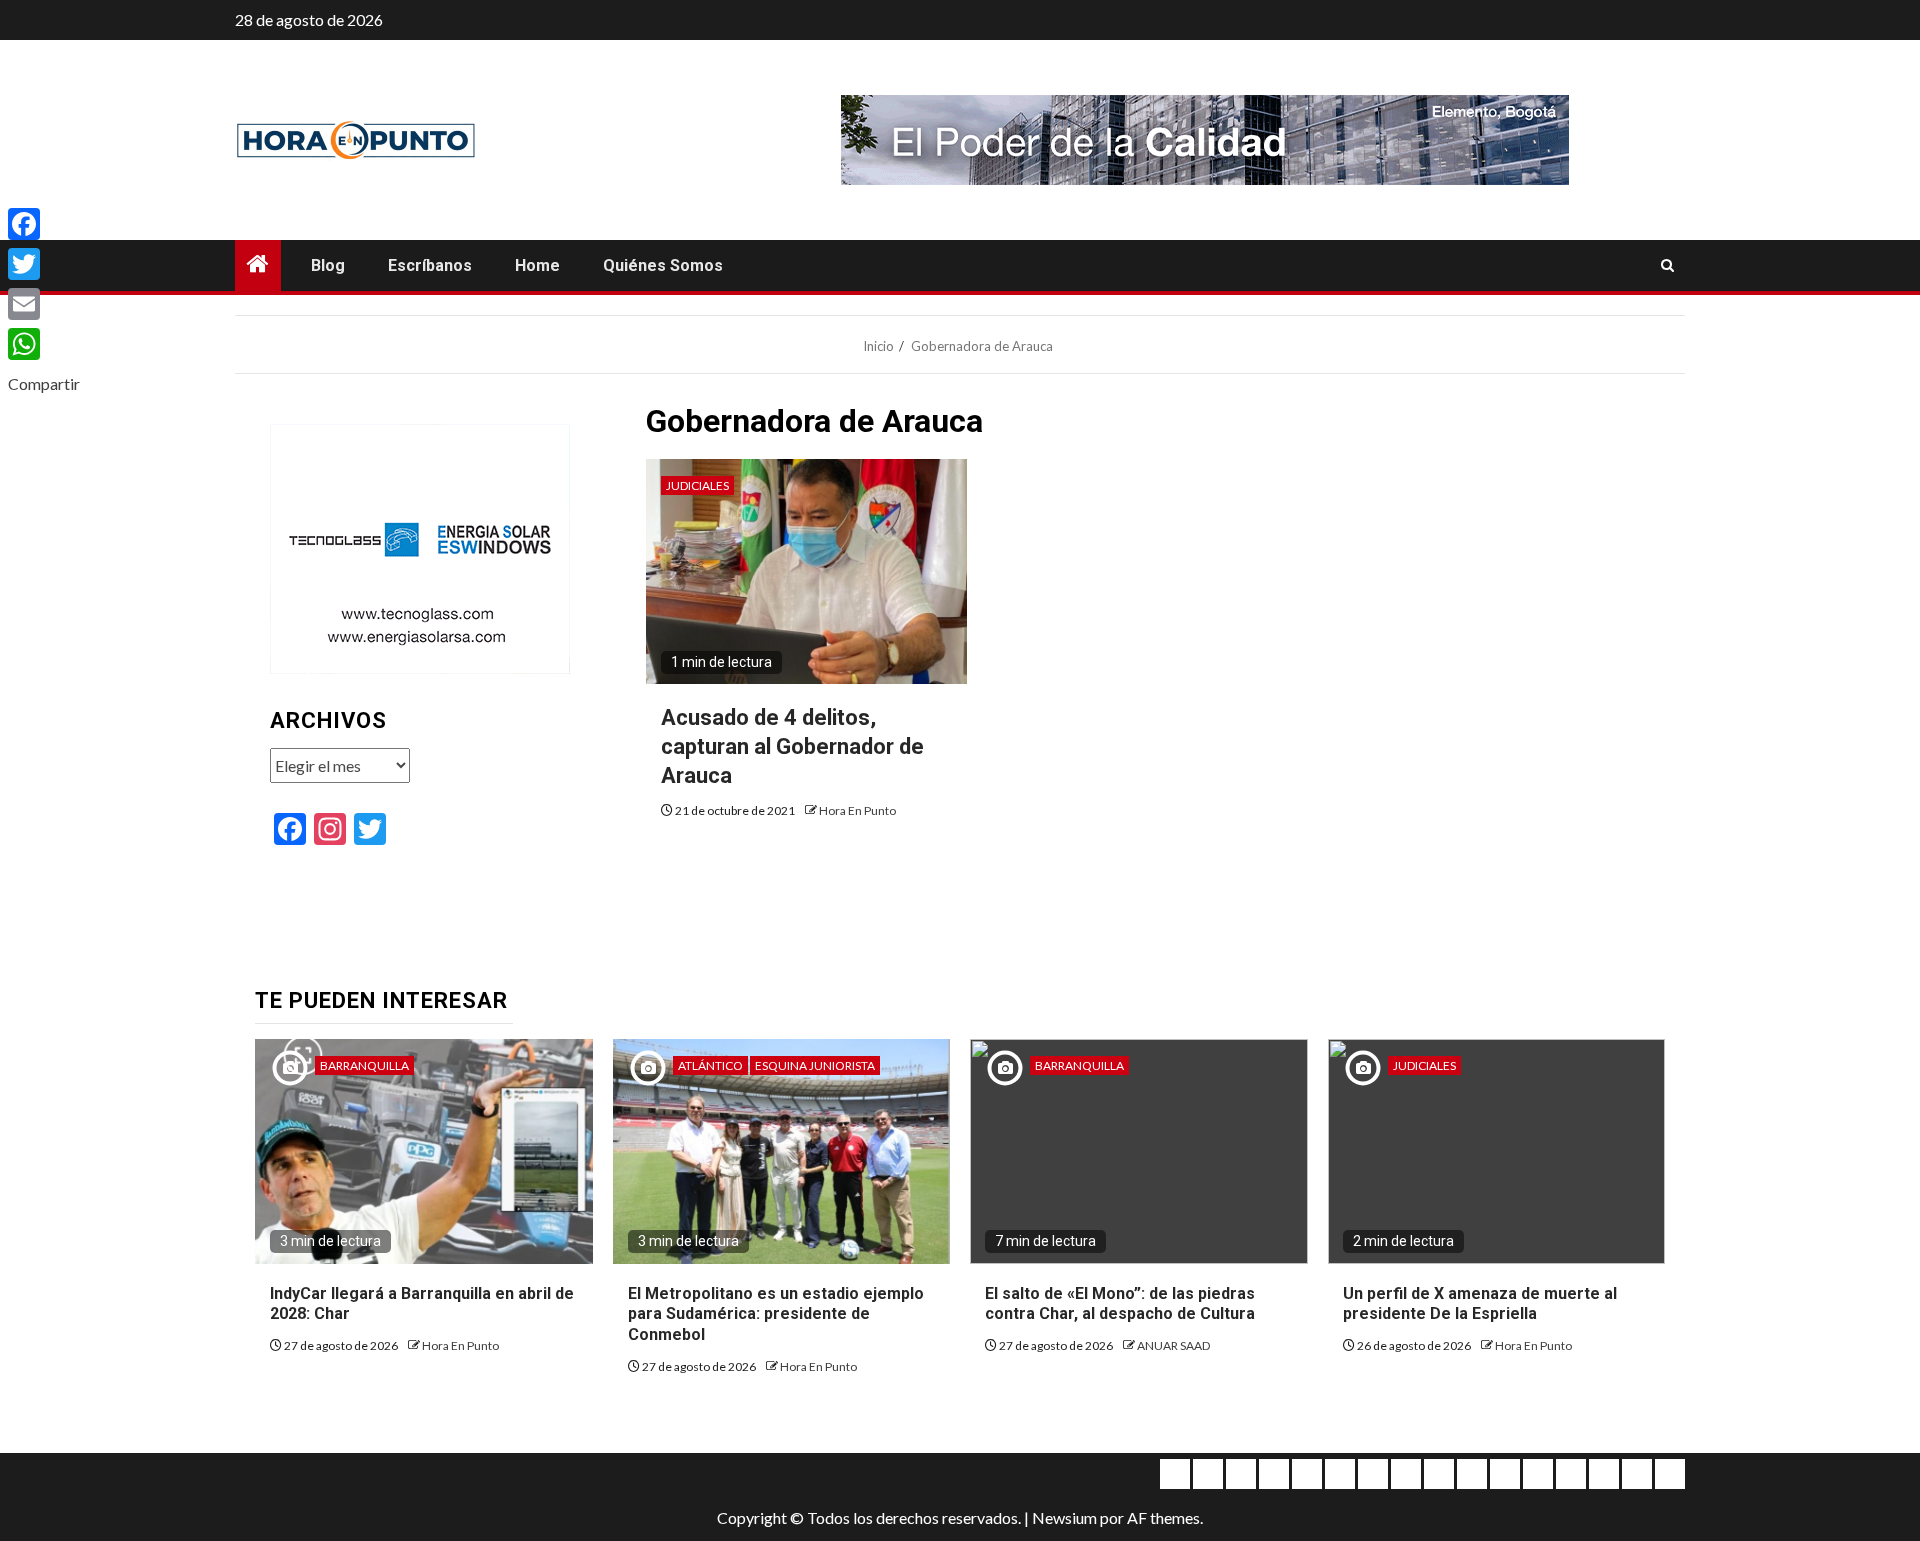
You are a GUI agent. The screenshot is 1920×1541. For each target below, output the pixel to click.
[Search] (1667, 266)
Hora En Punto (857, 810)
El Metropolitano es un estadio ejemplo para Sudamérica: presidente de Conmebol (776, 1314)
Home (537, 265)
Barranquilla (364, 1065)
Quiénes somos (663, 265)
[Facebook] (44, 224)
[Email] (44, 304)
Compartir (44, 383)
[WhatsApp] (44, 344)
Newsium (1064, 1517)
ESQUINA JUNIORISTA (815, 1065)
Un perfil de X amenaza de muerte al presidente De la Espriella (1480, 1304)
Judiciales (697, 485)
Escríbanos (430, 265)
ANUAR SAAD (1173, 1345)
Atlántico (710, 1065)
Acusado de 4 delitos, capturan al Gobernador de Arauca (792, 746)
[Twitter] (44, 264)
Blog (328, 265)
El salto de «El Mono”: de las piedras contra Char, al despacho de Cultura (1120, 1304)
